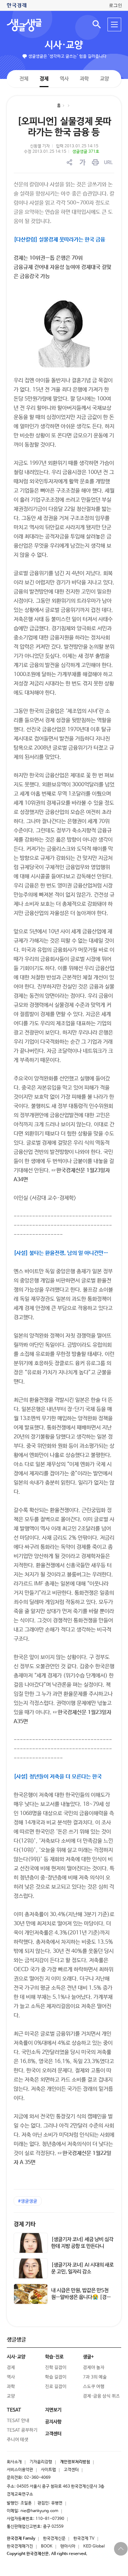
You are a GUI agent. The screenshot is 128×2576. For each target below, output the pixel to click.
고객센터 (71, 2470)
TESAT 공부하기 (22, 2430)
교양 (104, 79)
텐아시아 (68, 2546)
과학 (84, 79)
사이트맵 (48, 2470)
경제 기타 (25, 2224)
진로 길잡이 (56, 2387)
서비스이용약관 (20, 2470)
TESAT (14, 2410)
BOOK (47, 2546)
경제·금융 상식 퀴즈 (101, 2396)
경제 (44, 78)
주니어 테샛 (18, 2440)
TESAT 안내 (18, 2421)
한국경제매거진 (20, 2546)
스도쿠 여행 (94, 2387)
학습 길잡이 (56, 2377)
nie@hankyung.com (39, 2511)
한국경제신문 (54, 2539)
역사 (64, 78)
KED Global (94, 2546)
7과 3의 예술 (95, 2377)
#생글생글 (28, 2201)
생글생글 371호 (86, 152)
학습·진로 (54, 2357)
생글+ (88, 2357)
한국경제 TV (84, 2539)
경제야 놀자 (94, 2368)
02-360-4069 (37, 2478)
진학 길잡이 (56, 2368)
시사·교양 (64, 45)
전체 (24, 78)
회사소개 (14, 2462)
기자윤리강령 (41, 2462)
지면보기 (53, 2410)
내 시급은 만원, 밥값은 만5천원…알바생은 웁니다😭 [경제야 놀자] (81, 2297)
